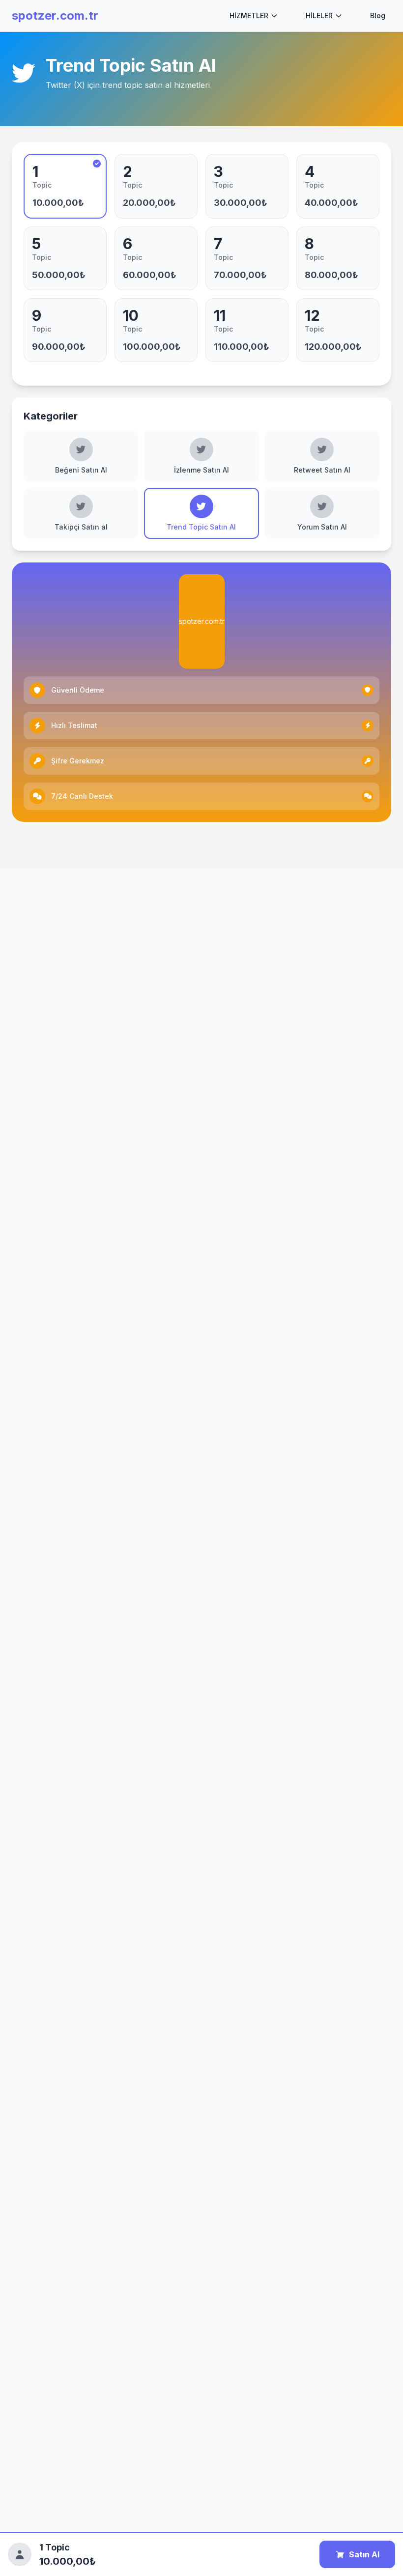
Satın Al (364, 2554)
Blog (378, 15)
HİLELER (319, 15)
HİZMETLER (249, 15)
